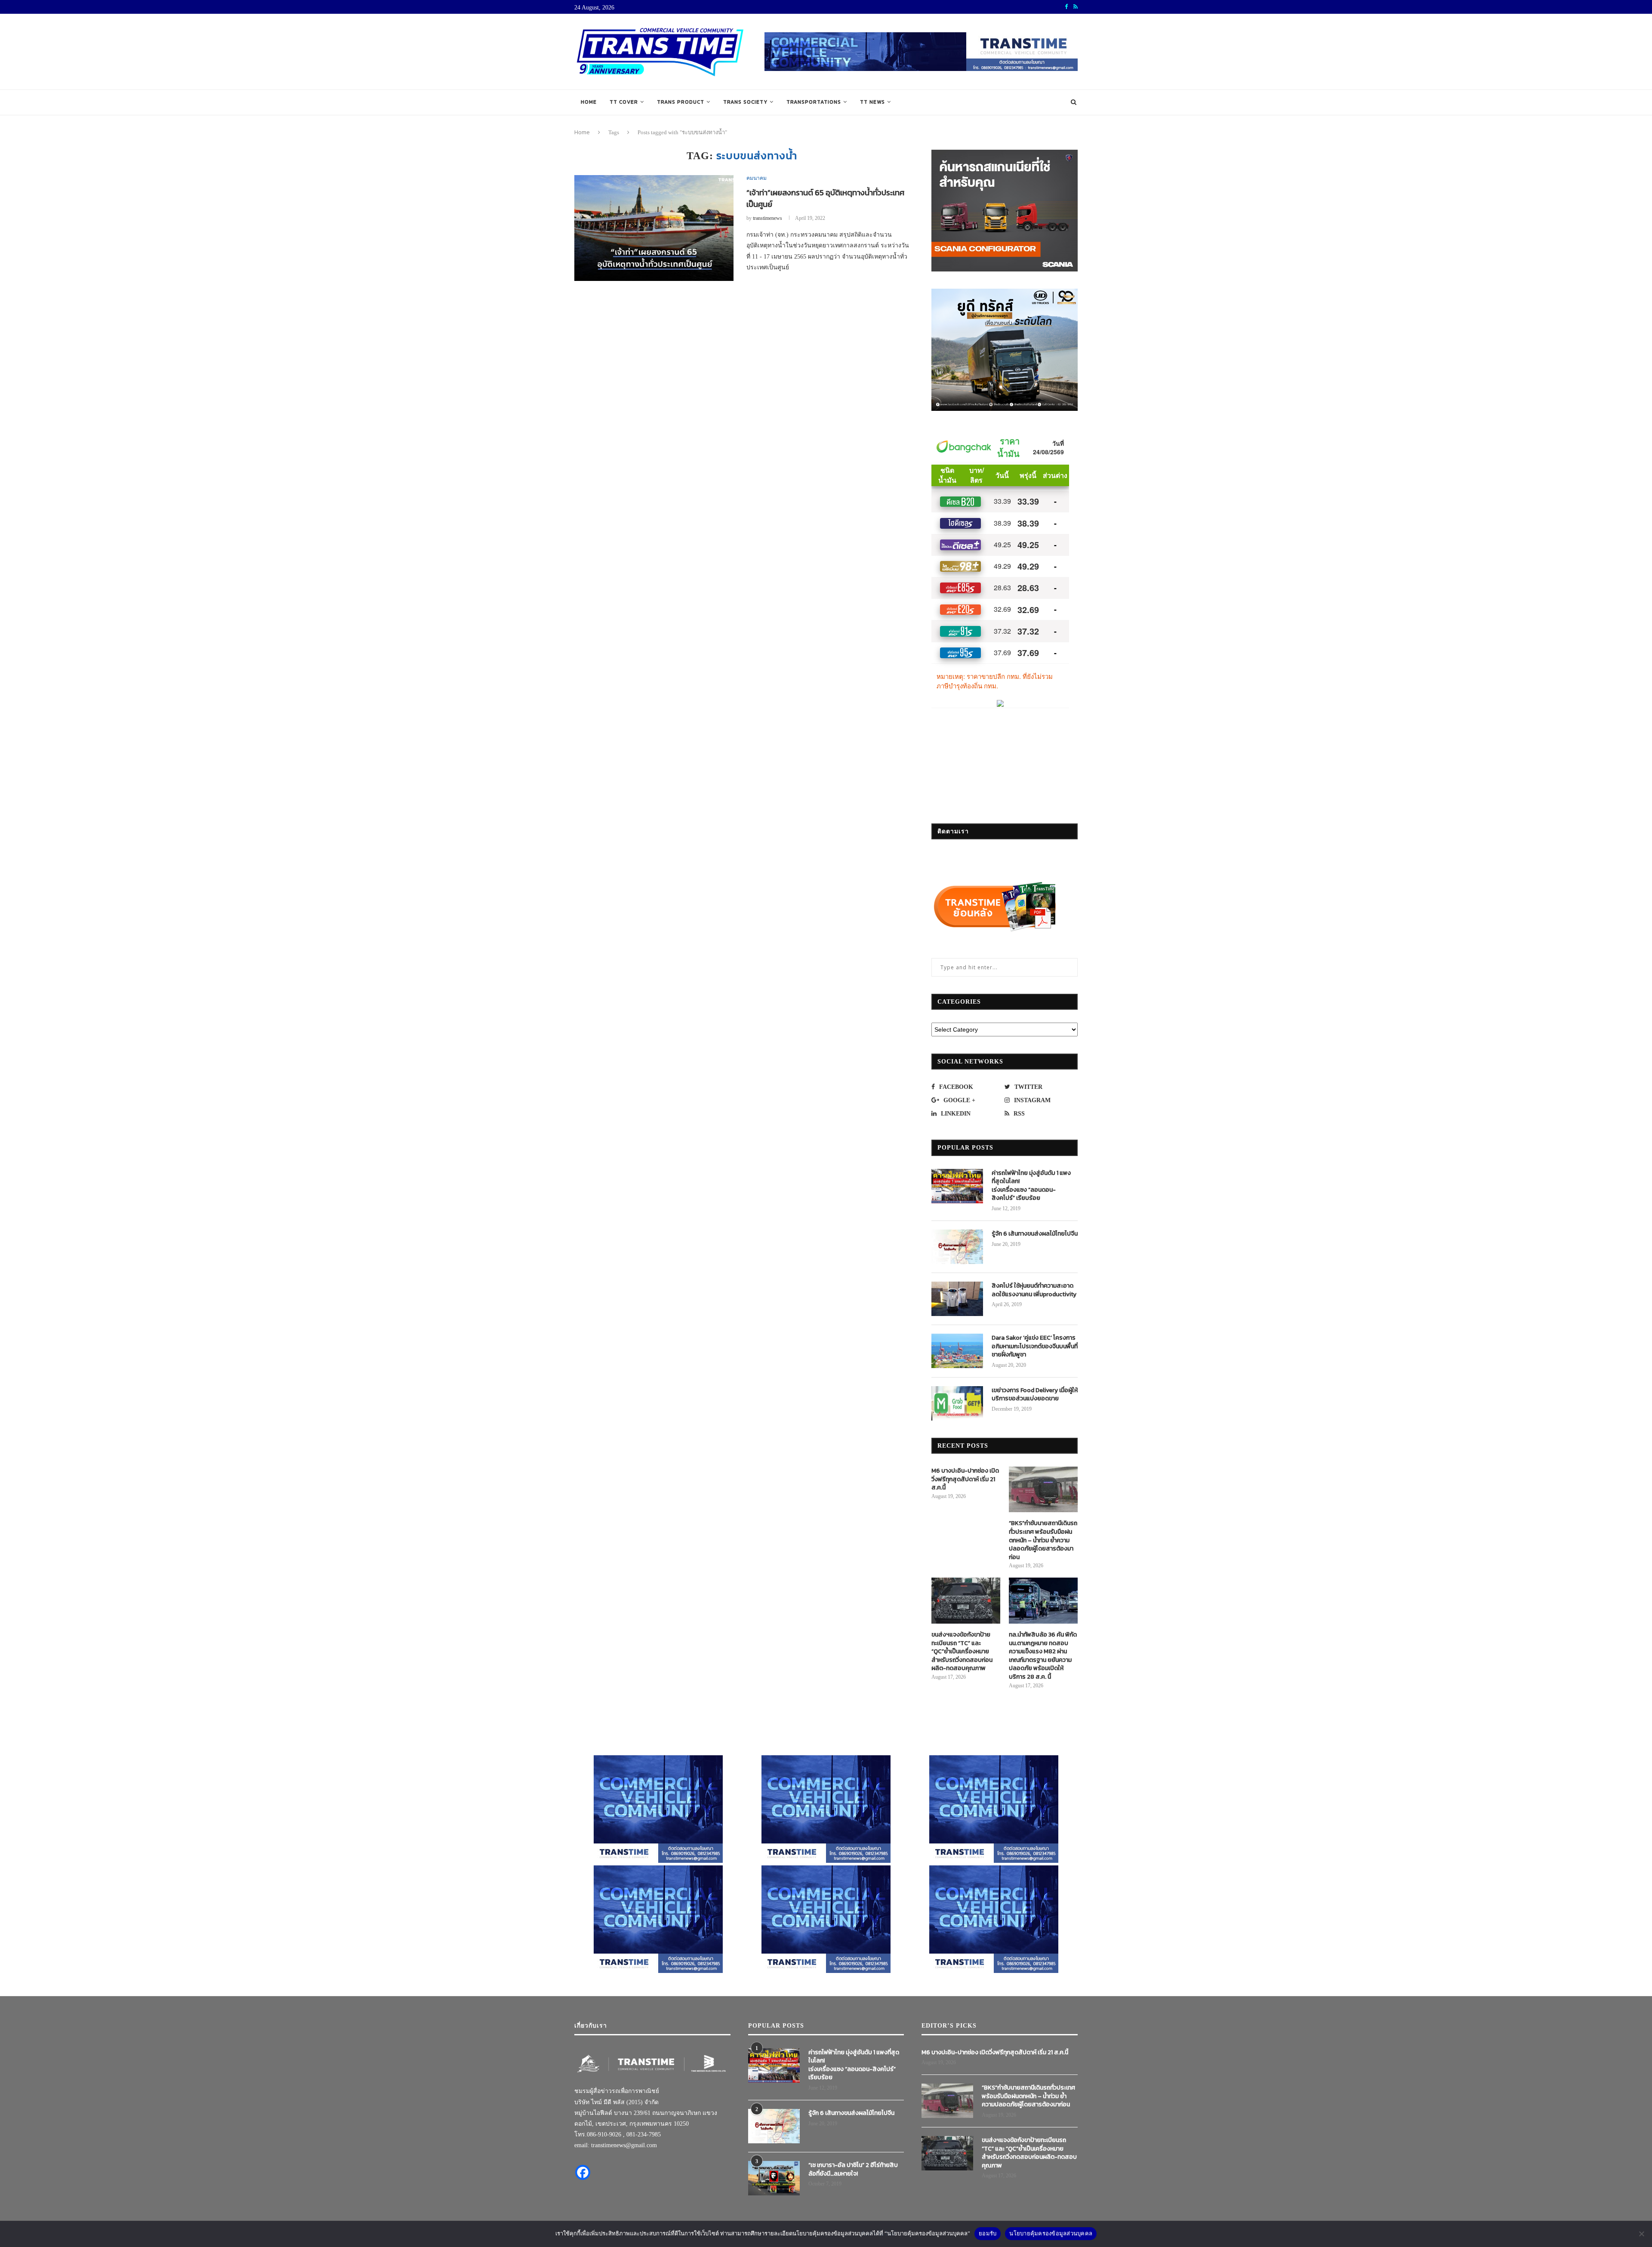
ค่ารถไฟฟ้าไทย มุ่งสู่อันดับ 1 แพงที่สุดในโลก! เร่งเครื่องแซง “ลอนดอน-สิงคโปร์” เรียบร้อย (1031, 1186)
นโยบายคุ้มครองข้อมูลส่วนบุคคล (1051, 2233)
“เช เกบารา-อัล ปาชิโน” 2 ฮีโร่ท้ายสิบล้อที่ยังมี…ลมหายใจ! (853, 2169)
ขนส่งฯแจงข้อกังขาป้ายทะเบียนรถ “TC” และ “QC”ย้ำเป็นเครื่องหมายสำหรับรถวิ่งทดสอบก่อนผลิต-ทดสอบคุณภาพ (962, 1652)
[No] (1641, 2234)
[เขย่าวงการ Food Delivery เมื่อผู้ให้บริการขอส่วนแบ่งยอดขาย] (957, 1403)
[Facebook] (583, 2172)
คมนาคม (757, 178)
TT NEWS (872, 102)
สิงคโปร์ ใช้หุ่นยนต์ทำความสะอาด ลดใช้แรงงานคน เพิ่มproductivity (1034, 1290)
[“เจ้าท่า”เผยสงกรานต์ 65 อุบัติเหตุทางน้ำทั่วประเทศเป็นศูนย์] (654, 228)
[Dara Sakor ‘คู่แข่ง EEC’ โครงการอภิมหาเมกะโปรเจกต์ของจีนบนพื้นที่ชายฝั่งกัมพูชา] (957, 1351)
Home (589, 102)
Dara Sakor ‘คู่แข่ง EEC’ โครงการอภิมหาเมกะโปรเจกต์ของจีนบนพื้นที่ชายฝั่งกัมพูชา (1035, 1346)
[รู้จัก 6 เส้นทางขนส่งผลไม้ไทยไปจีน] (957, 1247)
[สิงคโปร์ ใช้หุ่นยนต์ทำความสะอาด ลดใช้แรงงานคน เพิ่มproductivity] (957, 1299)
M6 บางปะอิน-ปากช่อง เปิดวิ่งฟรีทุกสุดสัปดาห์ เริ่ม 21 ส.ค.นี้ (965, 1479)
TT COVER (624, 102)
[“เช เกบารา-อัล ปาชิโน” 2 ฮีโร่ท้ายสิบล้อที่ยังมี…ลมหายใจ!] (774, 2178)
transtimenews (767, 218)
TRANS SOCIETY (745, 102)
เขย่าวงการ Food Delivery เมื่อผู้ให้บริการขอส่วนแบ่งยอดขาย (1035, 1395)
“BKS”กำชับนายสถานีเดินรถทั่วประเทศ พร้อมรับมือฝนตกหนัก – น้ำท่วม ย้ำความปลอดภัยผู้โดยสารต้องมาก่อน (1043, 1540)
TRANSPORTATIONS (814, 102)
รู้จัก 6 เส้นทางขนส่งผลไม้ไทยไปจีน (1035, 1234)
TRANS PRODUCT (681, 102)
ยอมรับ (988, 2233)
